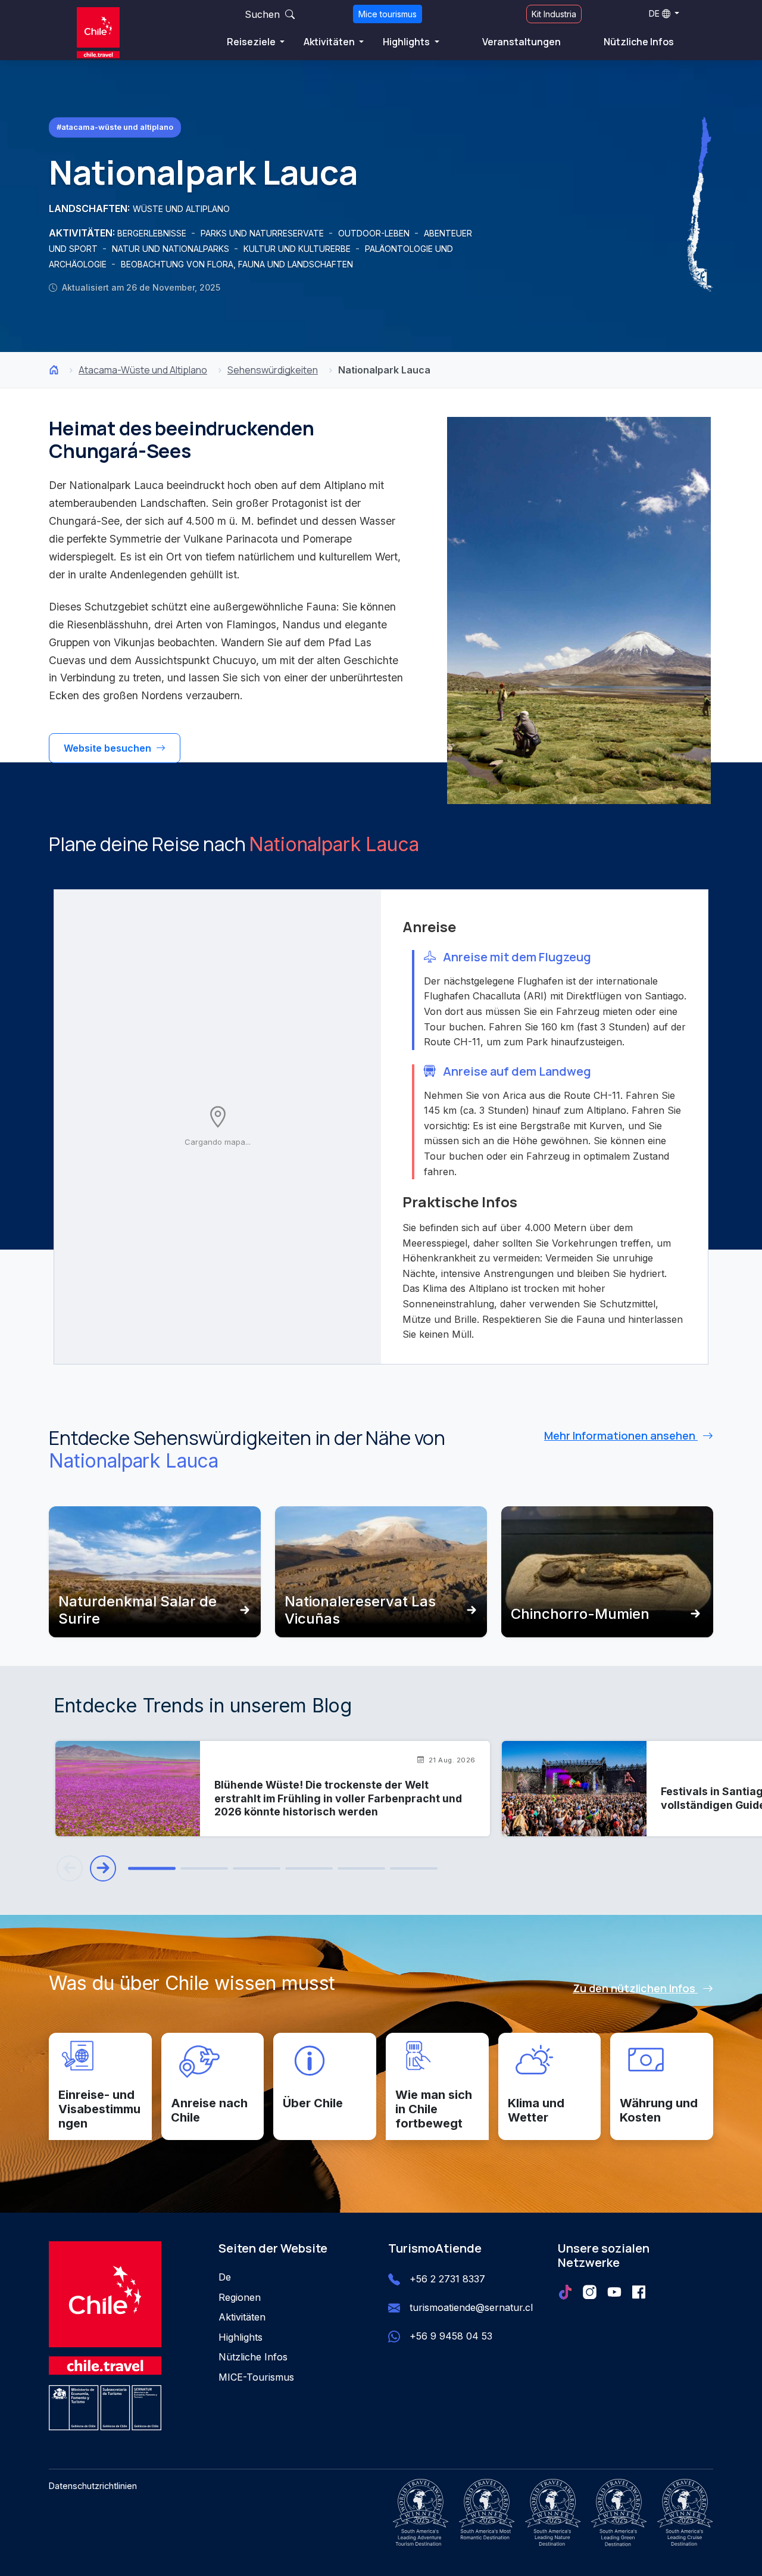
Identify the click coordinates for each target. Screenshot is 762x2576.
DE (654, 13)
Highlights (407, 42)
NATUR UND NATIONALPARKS (172, 249)
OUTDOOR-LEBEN (375, 233)
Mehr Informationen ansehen (621, 1435)
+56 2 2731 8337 (447, 2279)
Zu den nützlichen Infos (635, 1988)
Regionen (240, 2297)
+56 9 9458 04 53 (451, 2336)
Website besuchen (109, 748)
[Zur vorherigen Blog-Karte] (70, 1868)
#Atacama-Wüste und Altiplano (115, 127)
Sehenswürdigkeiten (273, 370)
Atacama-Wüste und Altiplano (143, 370)
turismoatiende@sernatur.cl (471, 2307)
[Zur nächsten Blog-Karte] (103, 1868)
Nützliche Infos (639, 42)
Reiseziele (252, 42)
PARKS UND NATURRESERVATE (263, 233)
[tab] (152, 1869)
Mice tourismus (388, 14)
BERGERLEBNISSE (153, 233)
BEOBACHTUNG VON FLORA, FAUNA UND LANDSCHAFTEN (237, 264)
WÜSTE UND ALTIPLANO (181, 209)
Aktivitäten (330, 42)
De (225, 2277)
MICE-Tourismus (256, 2377)
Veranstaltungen (521, 42)
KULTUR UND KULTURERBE (298, 249)
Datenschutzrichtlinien (93, 2486)
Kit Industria (554, 14)
